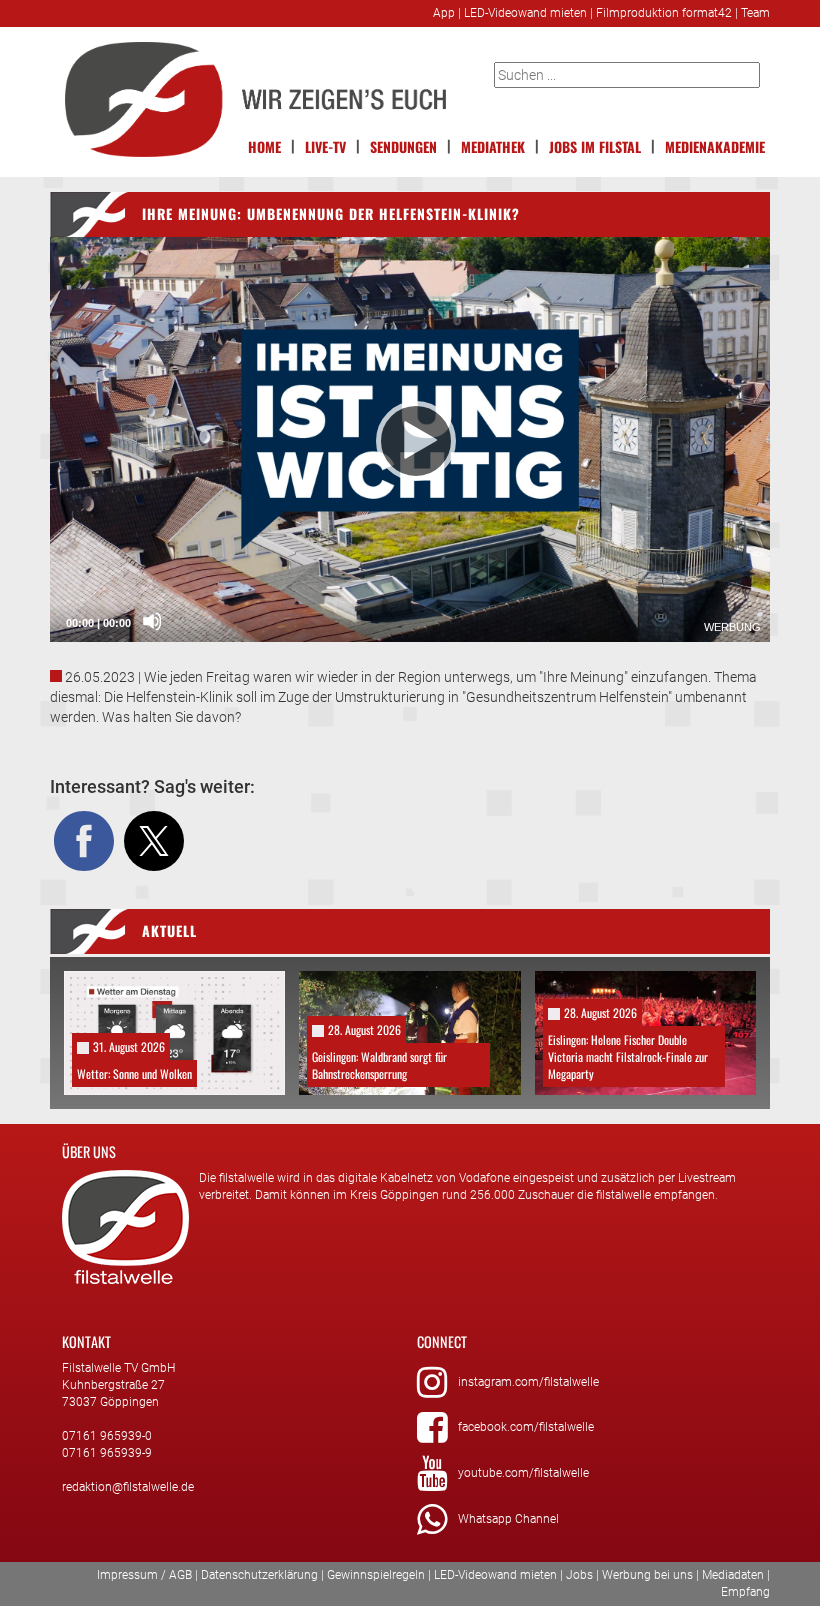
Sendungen (403, 146)
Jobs (579, 1575)
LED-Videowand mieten (525, 13)
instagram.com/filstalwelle (528, 1382)
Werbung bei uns (647, 1575)
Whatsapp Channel (508, 1519)
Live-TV (325, 146)
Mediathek (493, 146)
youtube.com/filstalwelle (523, 1473)
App (444, 13)
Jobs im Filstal (595, 146)
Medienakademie (715, 146)
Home (264, 146)
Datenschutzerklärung (259, 1575)
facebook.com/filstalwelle (526, 1427)
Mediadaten (733, 1575)
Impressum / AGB (144, 1575)
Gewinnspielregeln (376, 1575)
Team (755, 13)
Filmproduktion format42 (664, 13)
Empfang (745, 1592)
